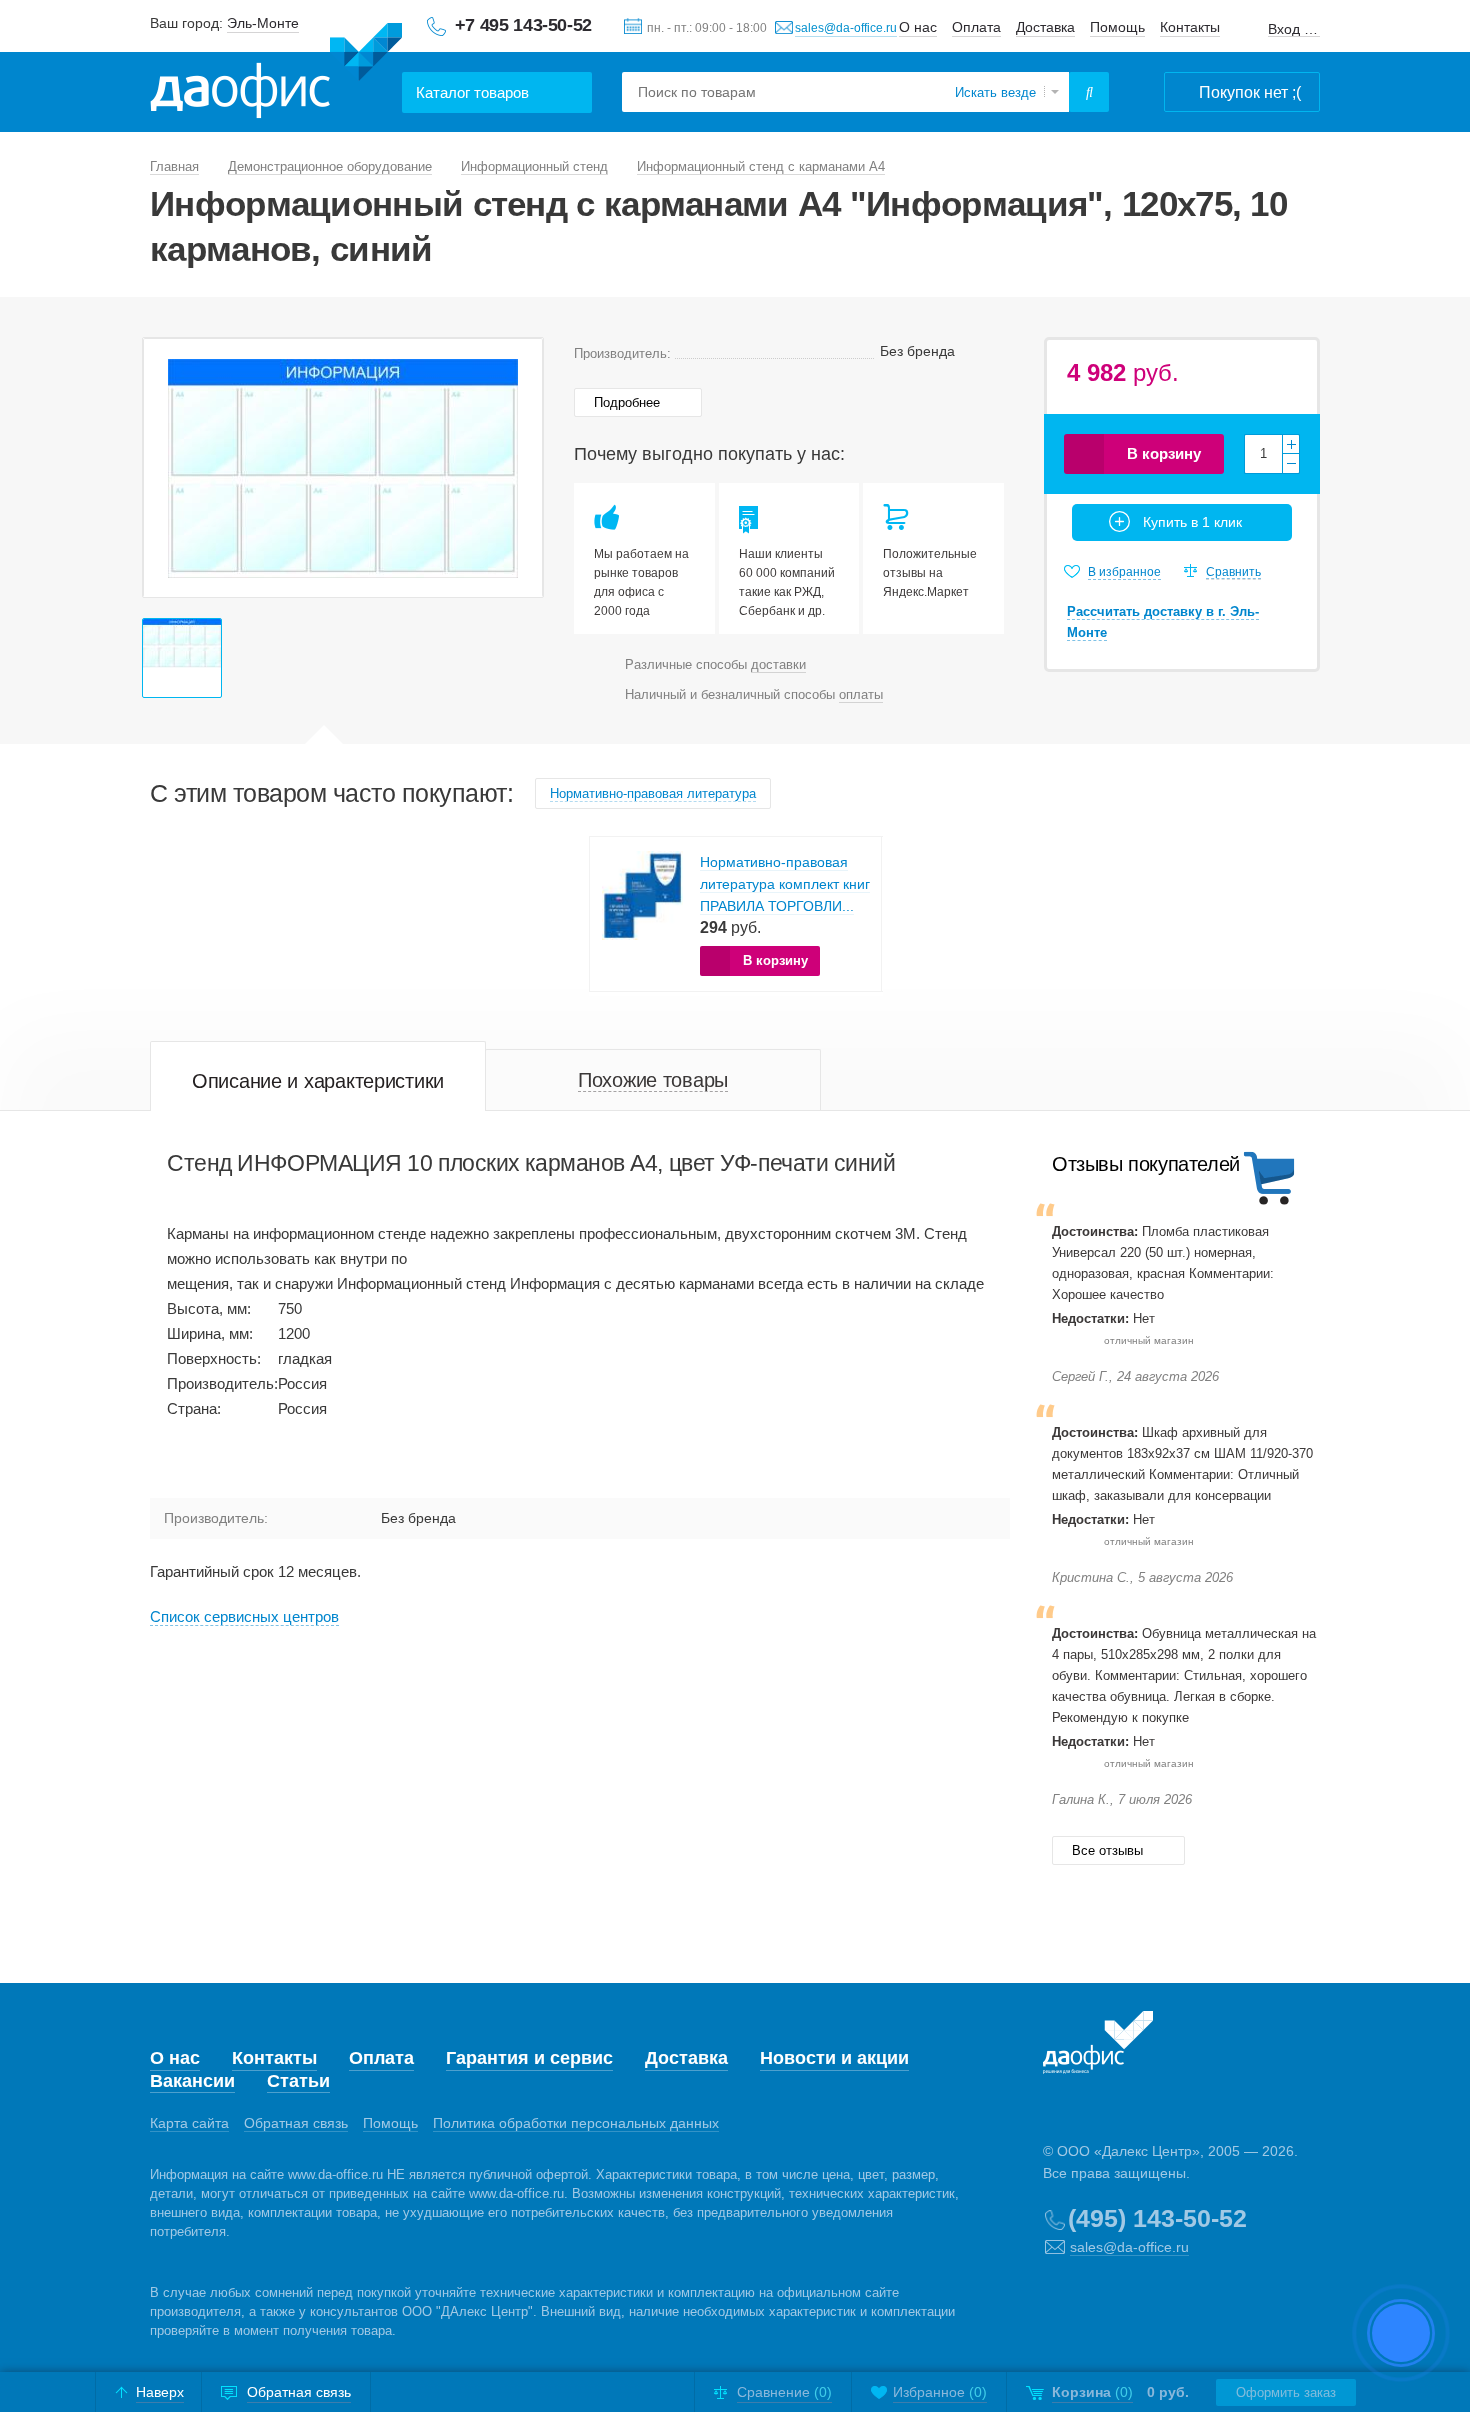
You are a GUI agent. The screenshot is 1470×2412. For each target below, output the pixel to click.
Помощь (1117, 27)
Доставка (1045, 27)
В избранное (1124, 572)
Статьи (298, 2081)
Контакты (1190, 27)
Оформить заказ (1286, 2392)
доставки (778, 664)
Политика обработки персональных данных (576, 2123)
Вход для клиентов (1294, 29)
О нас (918, 27)
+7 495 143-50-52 (523, 25)
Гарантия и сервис (529, 2058)
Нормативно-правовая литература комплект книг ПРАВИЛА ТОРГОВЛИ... (785, 884)
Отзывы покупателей (1146, 1164)
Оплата (976, 27)
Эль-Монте (263, 23)
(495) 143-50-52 (1157, 2218)
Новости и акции (834, 2058)
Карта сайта (189, 2123)
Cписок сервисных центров (244, 1616)
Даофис (276, 71)
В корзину (1164, 453)
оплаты (861, 694)
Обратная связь (296, 2123)
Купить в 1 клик (1192, 522)
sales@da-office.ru (846, 28)
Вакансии (192, 2081)
